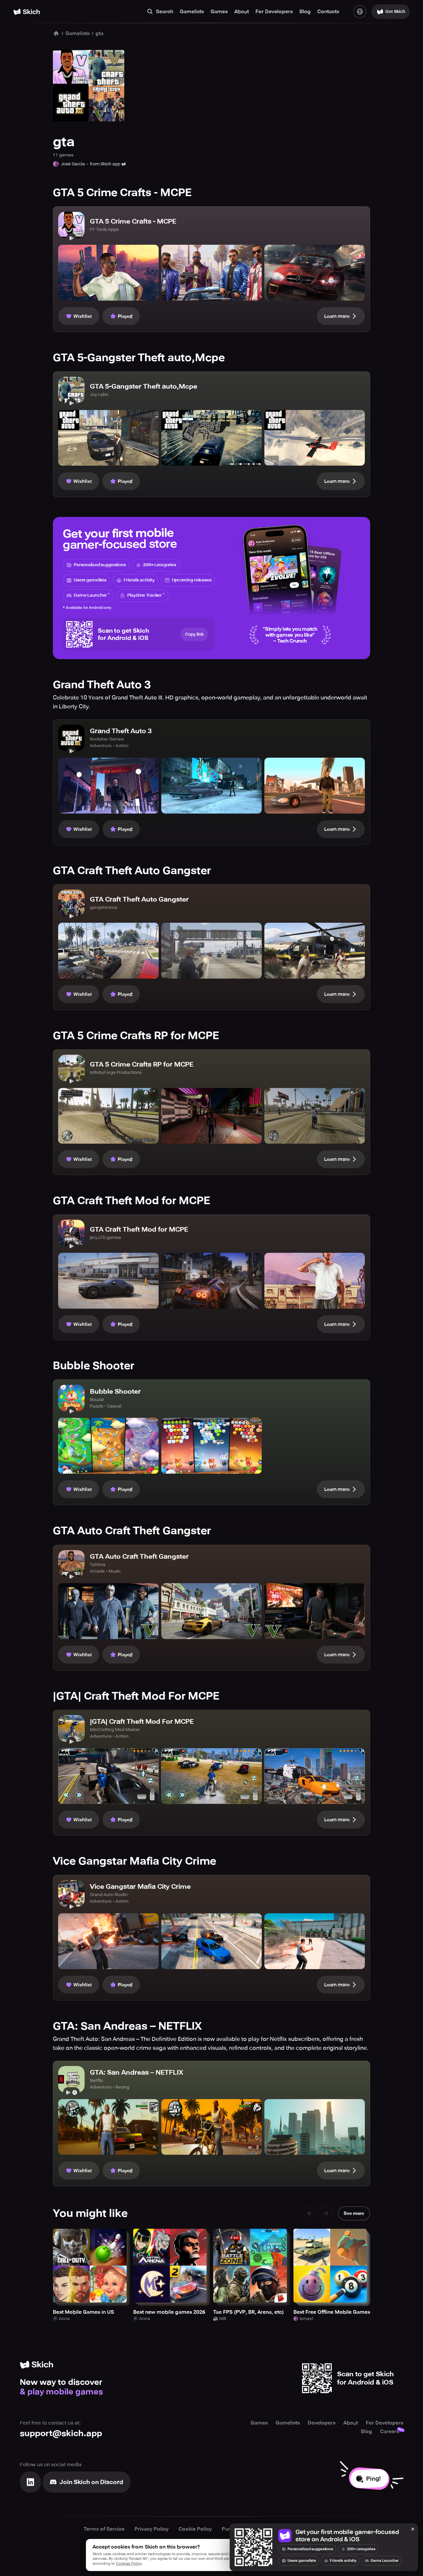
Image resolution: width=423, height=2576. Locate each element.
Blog (305, 12)
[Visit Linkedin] (30, 2482)
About (242, 12)
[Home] (27, 12)
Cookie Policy (195, 2529)
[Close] (413, 2529)
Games (219, 12)
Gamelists (192, 12)
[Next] (326, 2213)
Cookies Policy (129, 2564)
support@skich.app (61, 2433)
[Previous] (310, 2213)
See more (354, 2213)
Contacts (328, 12)
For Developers (274, 12)
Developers (322, 2423)
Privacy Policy (152, 2529)
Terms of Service (104, 2529)
